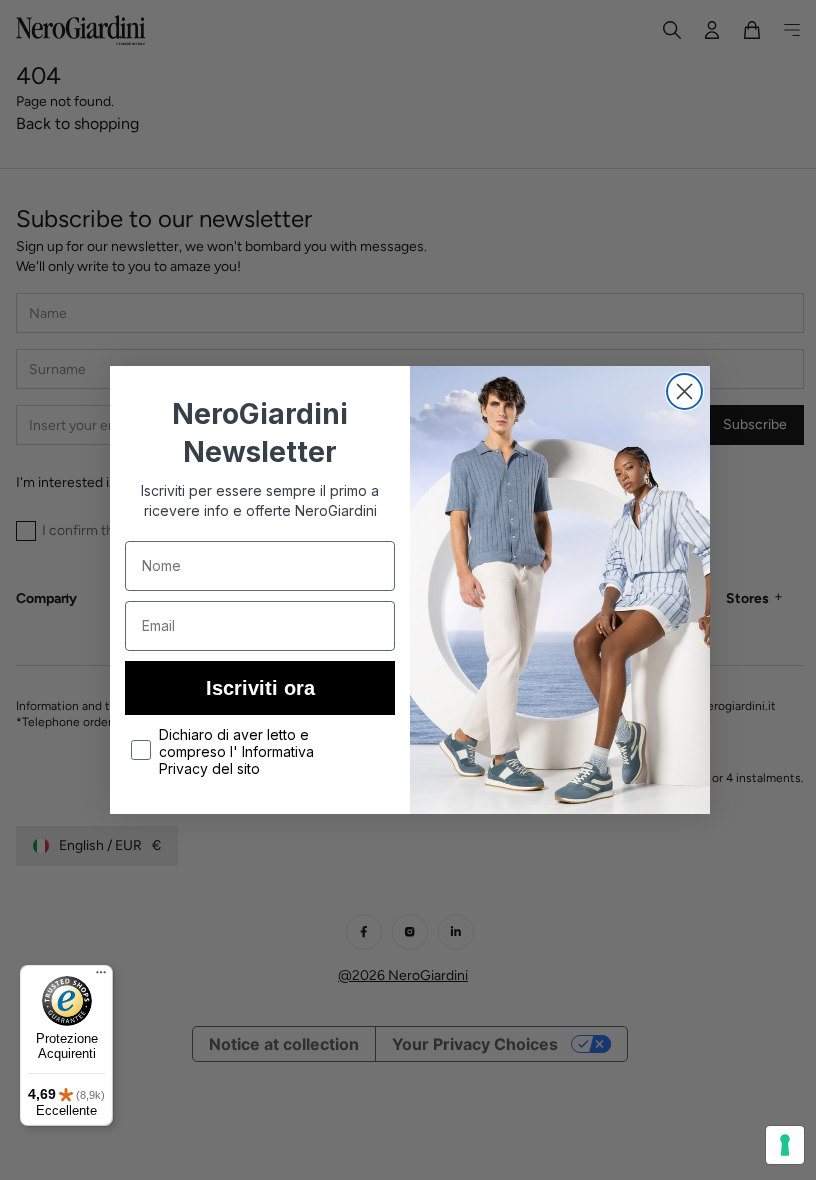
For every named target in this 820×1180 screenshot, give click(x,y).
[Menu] (101, 977)
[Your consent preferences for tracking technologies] (770, 1145)
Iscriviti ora (252, 688)
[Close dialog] (677, 391)
